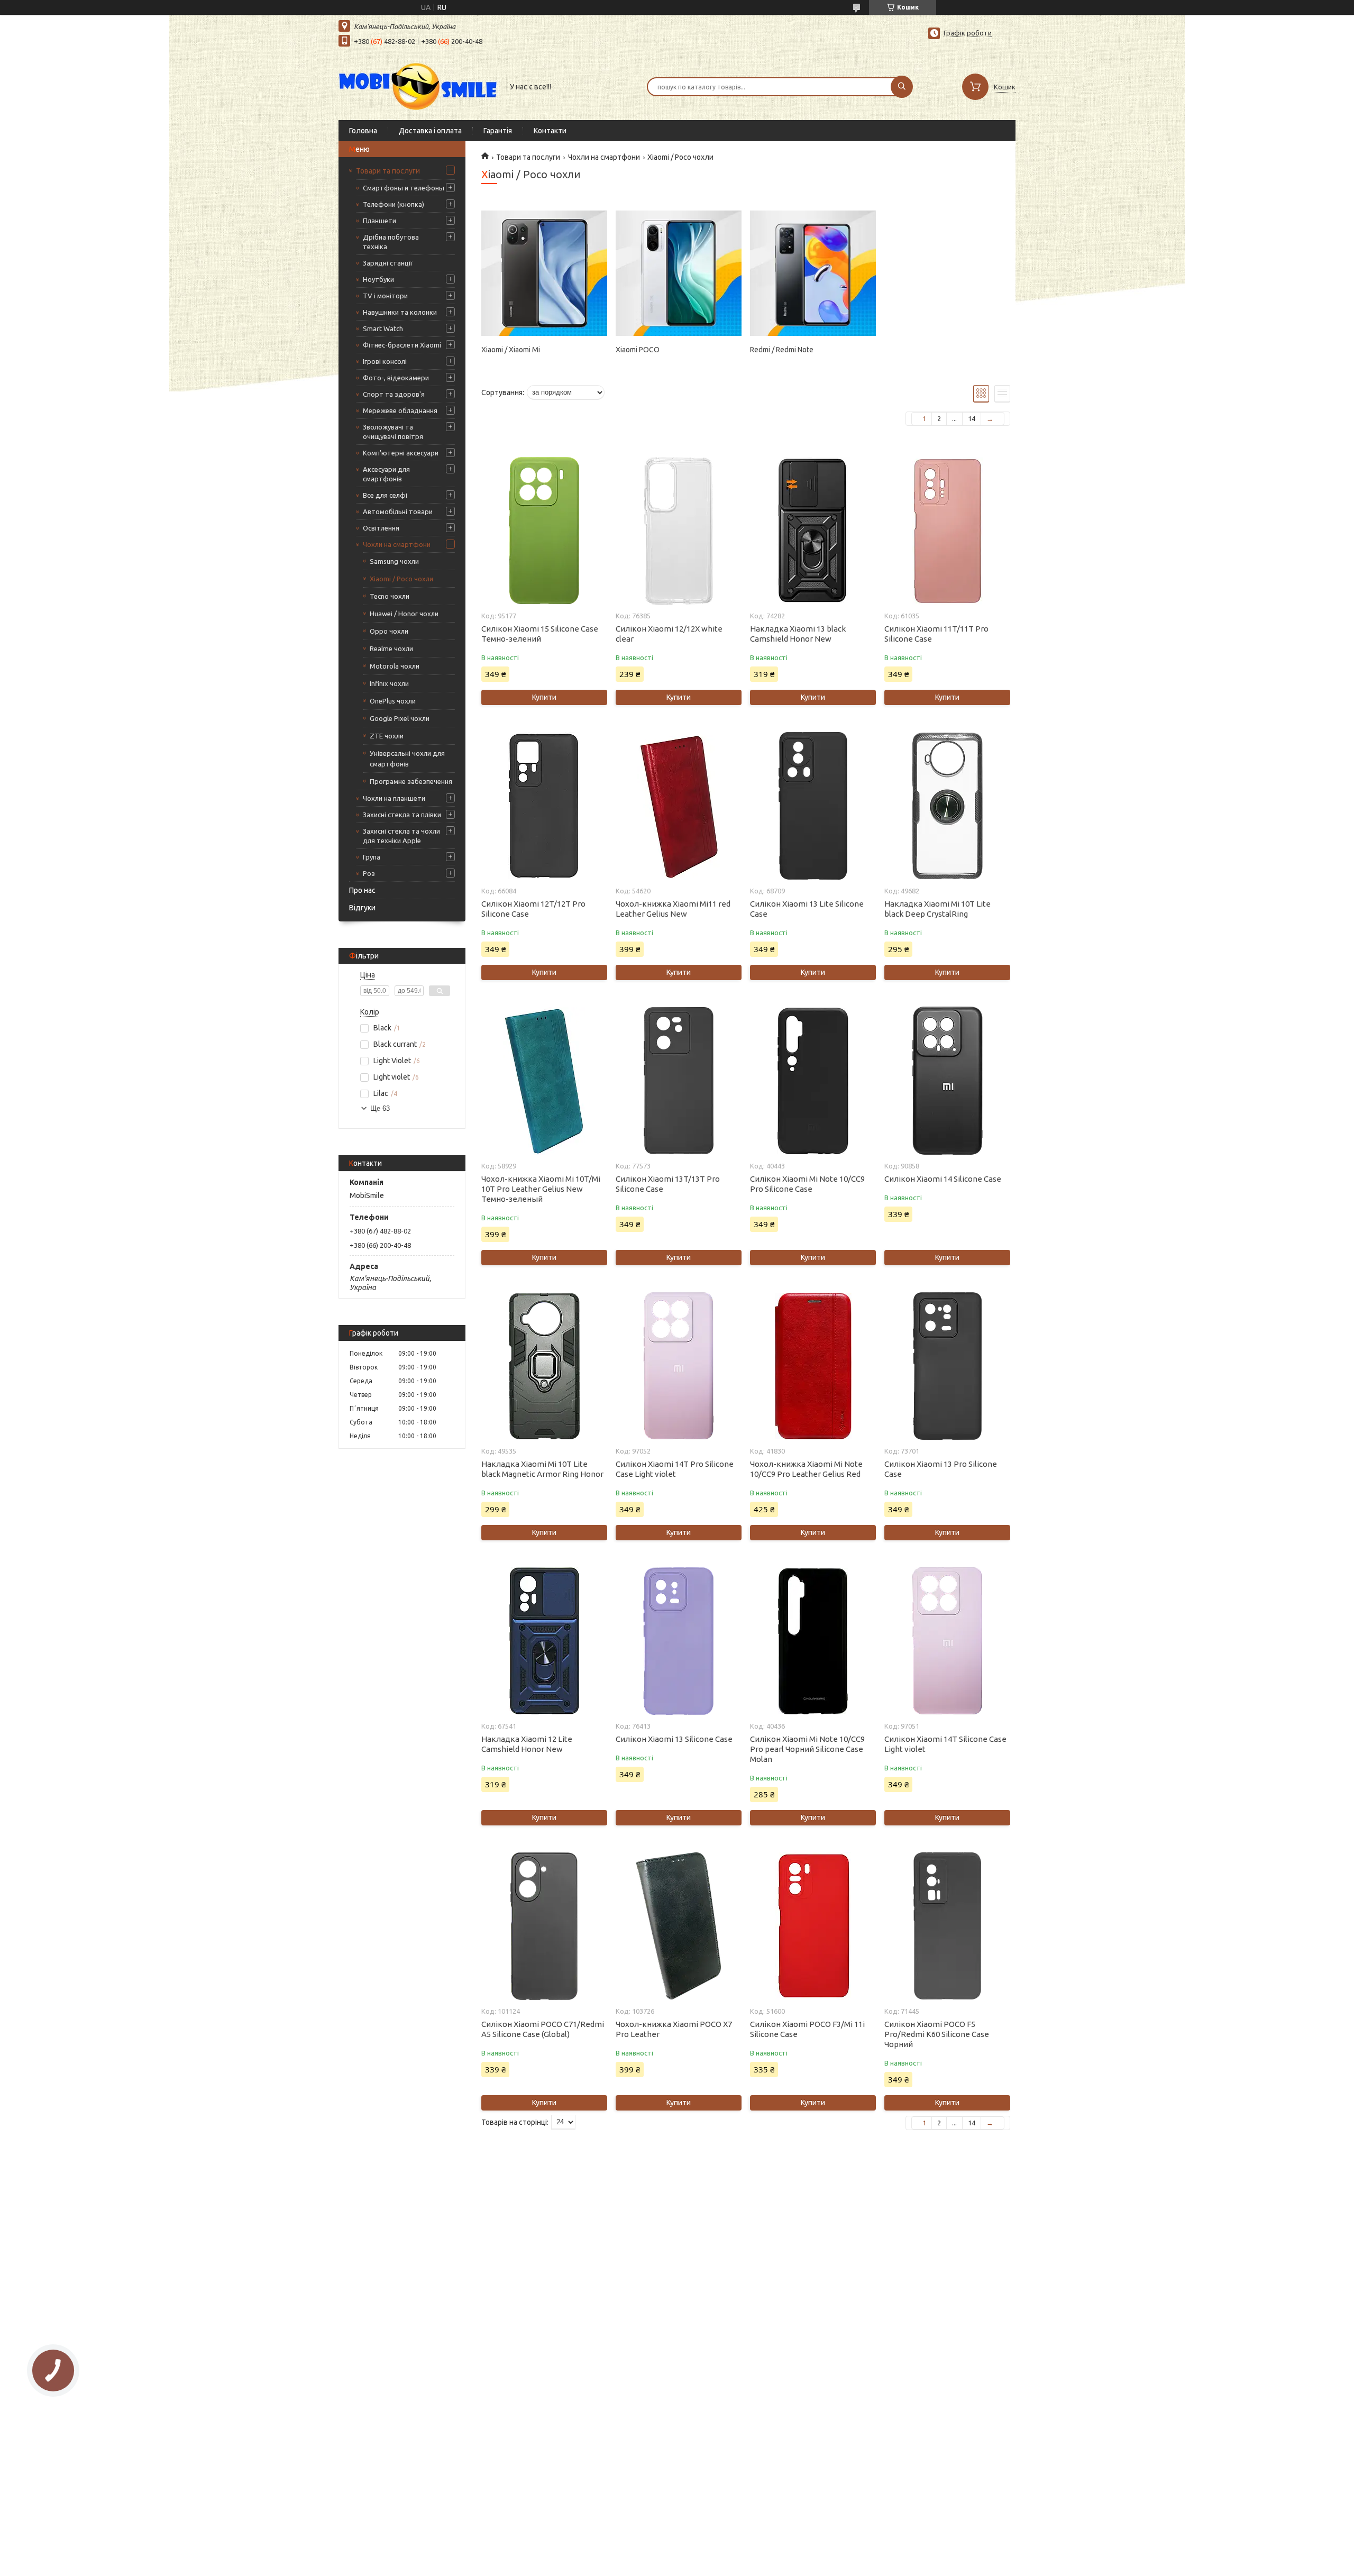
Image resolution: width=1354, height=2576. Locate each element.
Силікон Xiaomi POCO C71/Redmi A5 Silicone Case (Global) (543, 2029)
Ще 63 (380, 1108)
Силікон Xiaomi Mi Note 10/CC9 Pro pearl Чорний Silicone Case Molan (807, 1749)
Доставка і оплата (430, 131)
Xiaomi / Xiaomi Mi (511, 350)
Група (372, 857)
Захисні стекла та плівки (402, 815)
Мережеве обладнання (400, 410)
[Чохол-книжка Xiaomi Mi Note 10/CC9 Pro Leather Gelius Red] (813, 1366)
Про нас (362, 890)
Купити (544, 697)
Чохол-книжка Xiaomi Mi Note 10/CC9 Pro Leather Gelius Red (806, 1469)
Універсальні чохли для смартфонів (407, 759)
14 (972, 418)
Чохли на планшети (394, 798)
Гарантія (498, 131)
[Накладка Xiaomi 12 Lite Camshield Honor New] (544, 1641)
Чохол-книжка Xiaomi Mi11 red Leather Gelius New (673, 909)
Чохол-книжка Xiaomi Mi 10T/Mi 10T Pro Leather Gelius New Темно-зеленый (541, 1189)
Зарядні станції (388, 263)
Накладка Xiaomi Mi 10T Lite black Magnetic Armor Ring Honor (542, 1469)
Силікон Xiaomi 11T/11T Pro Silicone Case (936, 634)
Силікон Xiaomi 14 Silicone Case (943, 1179)
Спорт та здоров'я (394, 394)
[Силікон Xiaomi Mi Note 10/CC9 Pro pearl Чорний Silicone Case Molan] (813, 1641)
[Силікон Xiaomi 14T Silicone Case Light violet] (947, 1641)
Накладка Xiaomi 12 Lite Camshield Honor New (527, 1744)
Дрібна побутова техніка (391, 242)
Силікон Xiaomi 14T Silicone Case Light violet (945, 1744)
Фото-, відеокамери (396, 378)
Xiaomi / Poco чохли (401, 579)
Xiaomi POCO (638, 350)
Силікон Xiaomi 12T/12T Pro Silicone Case (533, 909)
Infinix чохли (389, 683)
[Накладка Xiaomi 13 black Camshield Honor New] (813, 531)
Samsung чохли (394, 561)
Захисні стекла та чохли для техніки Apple (401, 836)
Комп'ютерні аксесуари (401, 453)
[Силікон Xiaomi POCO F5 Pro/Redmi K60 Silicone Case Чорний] (947, 1926)
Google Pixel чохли (400, 718)
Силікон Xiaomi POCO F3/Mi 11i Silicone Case (807, 2029)
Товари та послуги (388, 171)
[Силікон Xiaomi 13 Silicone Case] (678, 1641)
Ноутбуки (378, 279)
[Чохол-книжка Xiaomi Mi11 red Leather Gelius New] (678, 806)
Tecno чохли (390, 596)
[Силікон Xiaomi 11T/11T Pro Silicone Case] (947, 531)
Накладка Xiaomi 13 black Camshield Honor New (798, 634)
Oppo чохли (389, 631)
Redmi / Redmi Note (782, 350)
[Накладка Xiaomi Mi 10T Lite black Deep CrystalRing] (947, 806)
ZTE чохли (387, 736)
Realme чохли (391, 648)
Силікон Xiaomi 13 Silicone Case (674, 1739)
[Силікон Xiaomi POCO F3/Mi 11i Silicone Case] (813, 1926)
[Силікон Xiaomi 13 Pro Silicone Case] (947, 1366)
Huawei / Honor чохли (404, 614)
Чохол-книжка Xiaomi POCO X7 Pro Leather (674, 2029)
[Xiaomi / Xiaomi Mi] (544, 273)
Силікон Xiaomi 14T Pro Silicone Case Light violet (675, 1469)
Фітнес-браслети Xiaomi (402, 345)
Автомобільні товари (398, 511)
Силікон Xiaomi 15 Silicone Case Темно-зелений (540, 634)
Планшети (379, 221)
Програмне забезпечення (411, 781)
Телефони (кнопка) (394, 204)
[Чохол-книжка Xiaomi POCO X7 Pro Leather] (678, 1926)
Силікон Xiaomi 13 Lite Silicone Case (807, 909)
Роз (369, 873)
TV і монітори (385, 296)
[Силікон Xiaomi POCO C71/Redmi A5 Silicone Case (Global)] (544, 1926)
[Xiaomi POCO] (678, 273)
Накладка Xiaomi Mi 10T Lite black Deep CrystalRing (937, 909)
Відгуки (362, 908)
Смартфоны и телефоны (404, 188)
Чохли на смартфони (397, 544)
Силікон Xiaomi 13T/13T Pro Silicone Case (668, 1184)
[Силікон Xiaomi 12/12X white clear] (678, 531)
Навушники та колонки (400, 312)
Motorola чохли (395, 666)
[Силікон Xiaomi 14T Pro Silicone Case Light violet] (678, 1366)
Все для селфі (385, 495)
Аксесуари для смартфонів (386, 474)
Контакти (550, 131)
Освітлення (381, 528)
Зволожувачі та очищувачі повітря (393, 432)
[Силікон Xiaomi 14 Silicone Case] (947, 1081)
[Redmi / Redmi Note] (813, 273)
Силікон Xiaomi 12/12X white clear (669, 634)
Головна (363, 131)
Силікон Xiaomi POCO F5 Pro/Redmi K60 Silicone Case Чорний (937, 2034)
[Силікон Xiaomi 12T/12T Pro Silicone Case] (544, 806)
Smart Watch (383, 328)
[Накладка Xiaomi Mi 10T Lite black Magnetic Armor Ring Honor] (544, 1366)
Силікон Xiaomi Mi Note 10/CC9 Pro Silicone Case (807, 1184)
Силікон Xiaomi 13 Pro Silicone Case (941, 1469)
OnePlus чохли (393, 701)
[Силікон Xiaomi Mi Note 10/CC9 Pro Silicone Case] (813, 1081)
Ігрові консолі (385, 361)
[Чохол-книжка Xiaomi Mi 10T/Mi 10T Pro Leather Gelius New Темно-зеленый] (544, 1081)
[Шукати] (902, 87)
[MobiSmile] (418, 86)
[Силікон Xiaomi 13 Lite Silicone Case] (813, 806)
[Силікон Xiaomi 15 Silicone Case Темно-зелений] (544, 531)
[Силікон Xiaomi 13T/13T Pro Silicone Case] (678, 1081)
